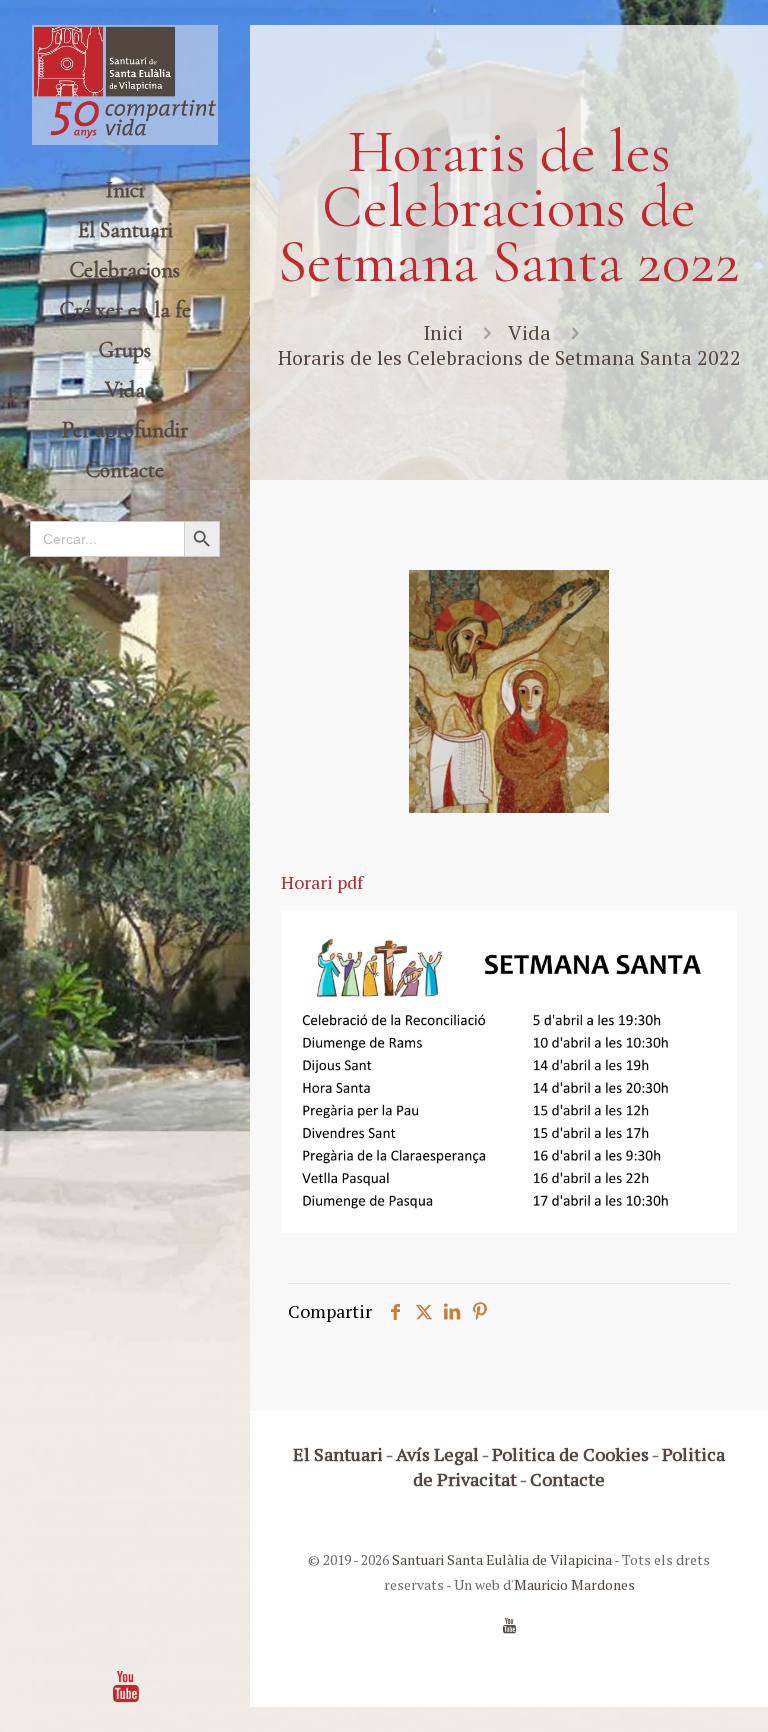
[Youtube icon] (126, 1686)
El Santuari (338, 1454)
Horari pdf (322, 882)
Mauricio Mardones (574, 1584)
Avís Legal (437, 1454)
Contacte (567, 1479)
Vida (529, 332)
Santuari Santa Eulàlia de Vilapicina (502, 1559)
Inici (443, 332)
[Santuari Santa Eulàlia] (125, 85)
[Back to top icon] (672, 1691)
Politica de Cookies (570, 1454)
